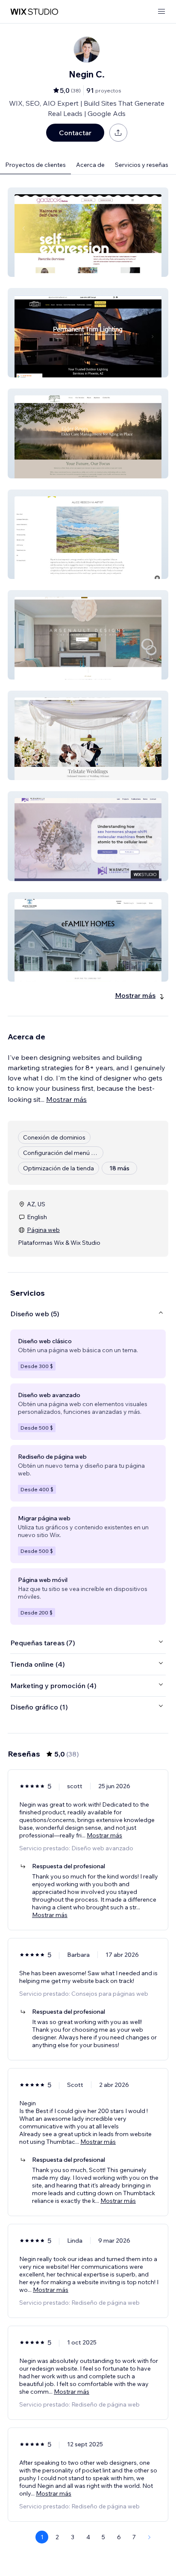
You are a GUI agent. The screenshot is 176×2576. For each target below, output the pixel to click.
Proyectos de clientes (35, 165)
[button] (88, 232)
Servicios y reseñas (142, 165)
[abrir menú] (161, 12)
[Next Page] (150, 2537)
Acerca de (90, 165)
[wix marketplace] (34, 12)
